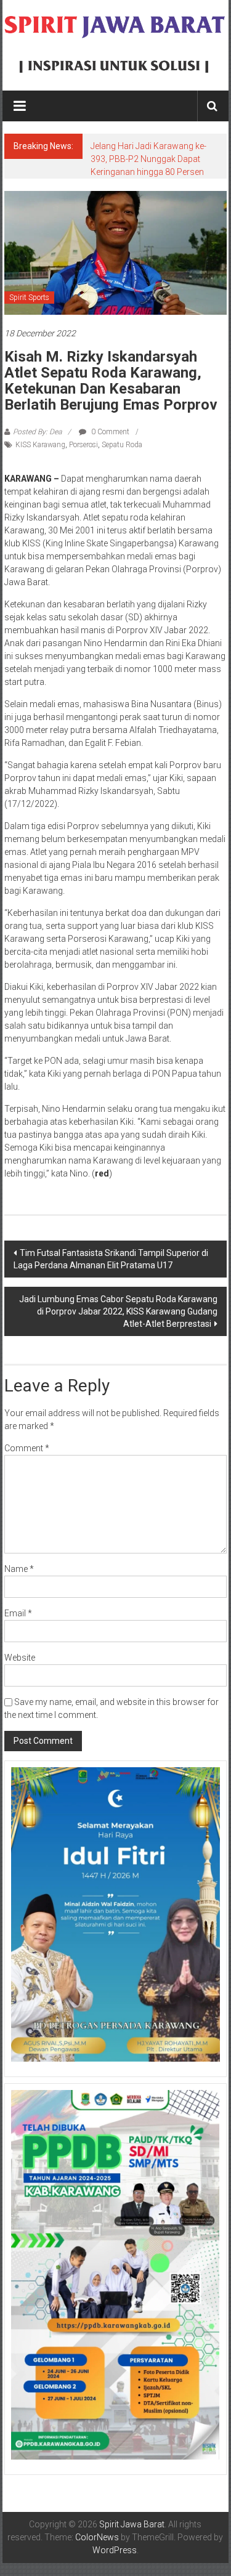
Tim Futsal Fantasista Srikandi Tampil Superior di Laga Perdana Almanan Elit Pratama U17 (111, 1259)
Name (19, 1569)
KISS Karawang (40, 445)
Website (20, 1658)
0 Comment (109, 432)
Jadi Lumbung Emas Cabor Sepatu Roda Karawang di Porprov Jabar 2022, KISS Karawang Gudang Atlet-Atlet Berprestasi (118, 1311)
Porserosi (83, 445)
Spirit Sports (29, 298)
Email (18, 1613)
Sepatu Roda (122, 445)
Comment (27, 1448)
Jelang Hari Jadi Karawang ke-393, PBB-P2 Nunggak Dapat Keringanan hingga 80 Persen (148, 159)
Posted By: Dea (37, 432)
